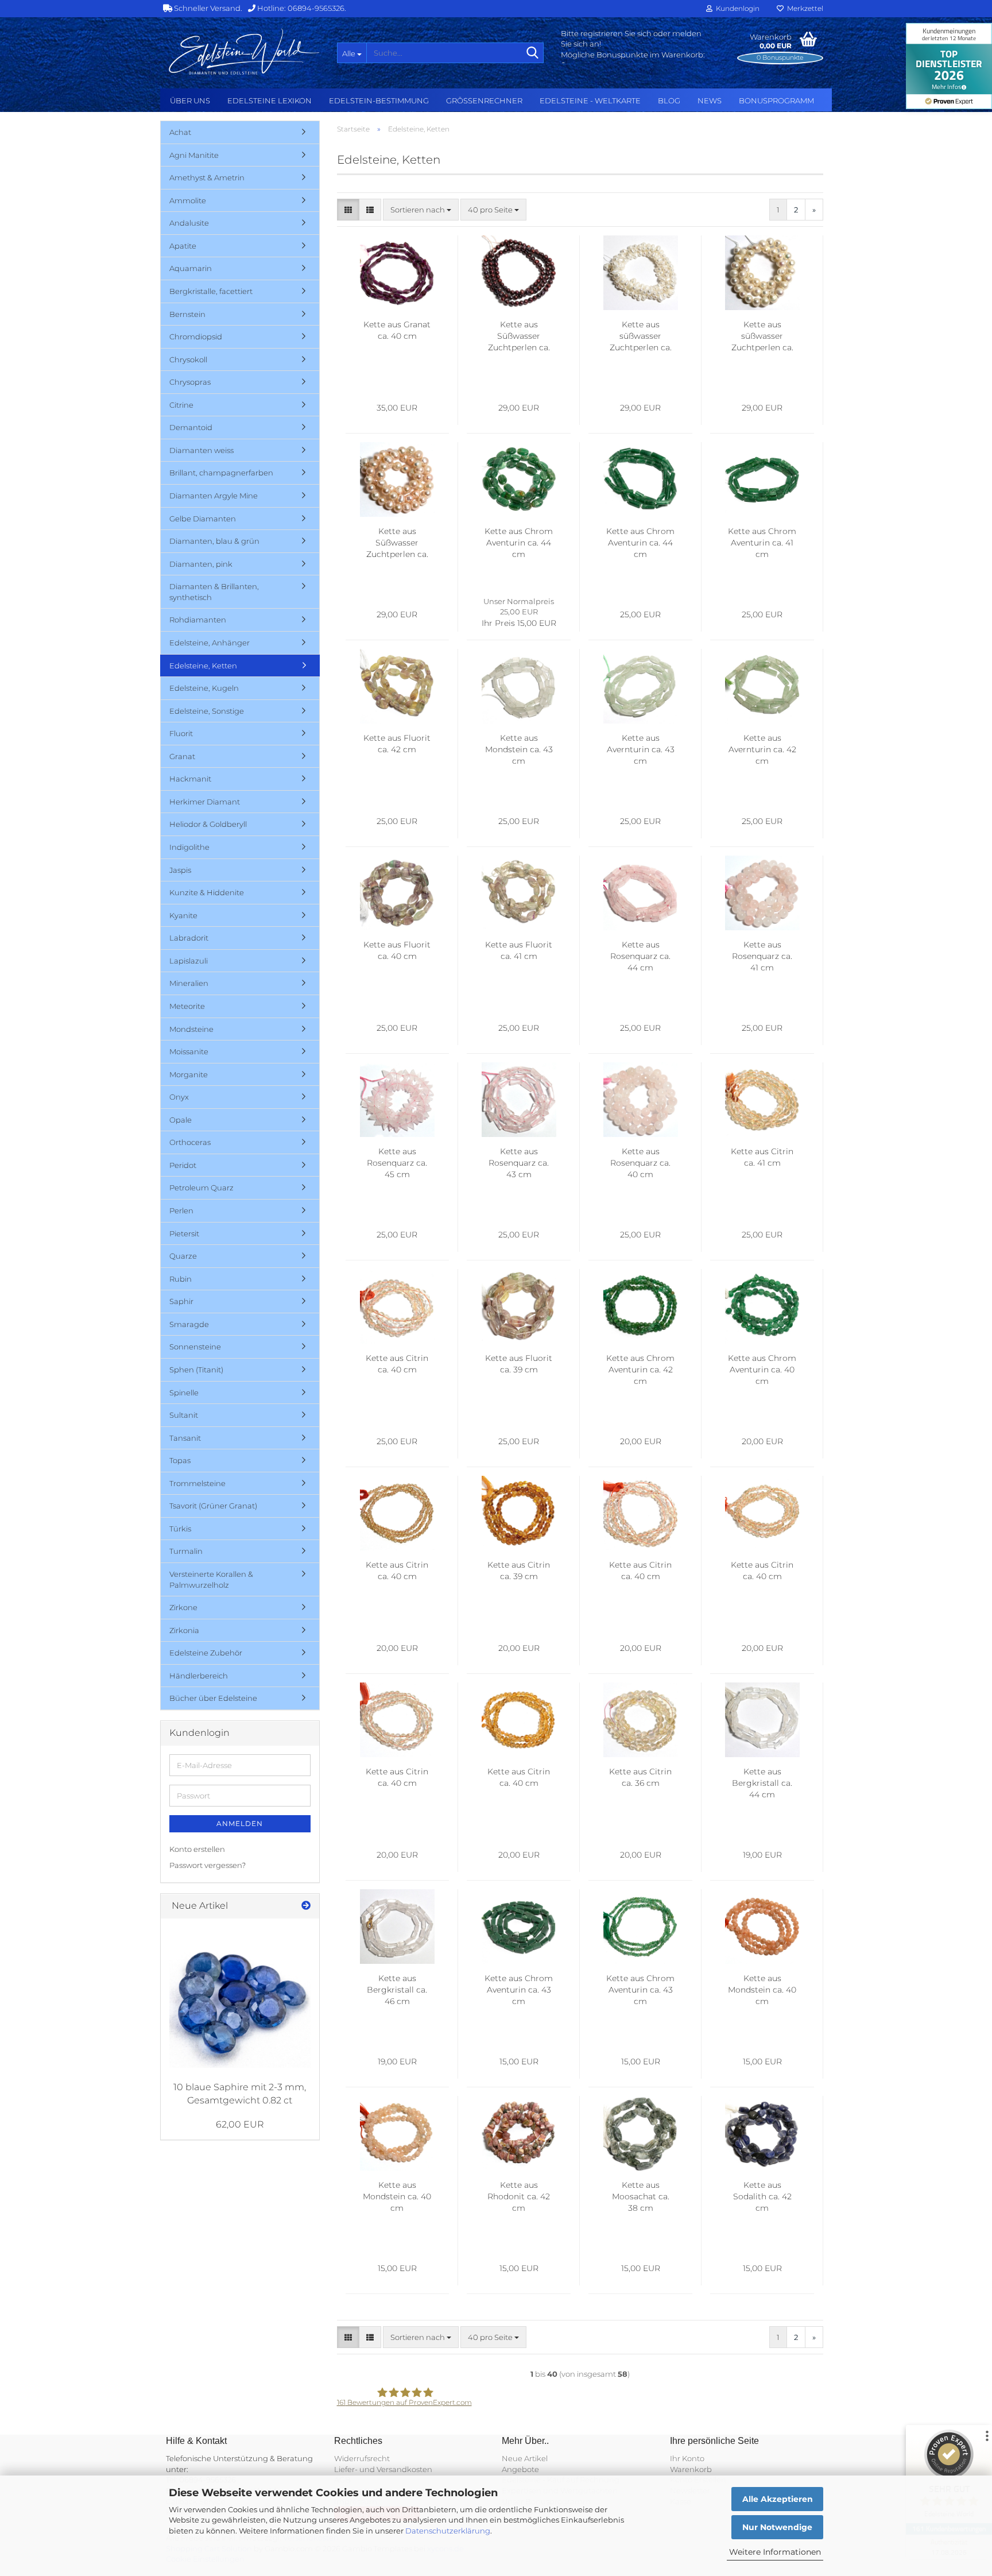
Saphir (181, 1301)
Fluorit (181, 733)
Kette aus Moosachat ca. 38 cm (641, 2196)
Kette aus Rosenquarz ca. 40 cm (640, 1163)
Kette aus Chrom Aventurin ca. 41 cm (762, 543)
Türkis (180, 1529)
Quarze (183, 1256)
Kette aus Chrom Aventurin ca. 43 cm (519, 1990)
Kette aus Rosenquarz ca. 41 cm (762, 956)
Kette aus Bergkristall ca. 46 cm (397, 1990)
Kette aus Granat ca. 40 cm (397, 330)
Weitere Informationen (775, 2552)
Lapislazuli (189, 961)
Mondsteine (191, 1029)
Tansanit (185, 1438)
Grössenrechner (484, 100)
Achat (180, 132)
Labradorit (189, 938)
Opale (181, 1120)
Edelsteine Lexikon (270, 100)
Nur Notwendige (777, 2527)
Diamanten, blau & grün (214, 541)
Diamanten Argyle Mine (214, 496)
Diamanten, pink (201, 564)
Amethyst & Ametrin (207, 177)
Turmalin (186, 1551)
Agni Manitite (194, 155)
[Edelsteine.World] (244, 52)
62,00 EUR (240, 2124)
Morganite (189, 1074)
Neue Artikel (525, 2458)
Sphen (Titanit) (196, 1370)
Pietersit (184, 1233)
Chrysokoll (188, 359)
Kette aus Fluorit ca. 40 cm (397, 950)
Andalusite (189, 223)
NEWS (710, 100)
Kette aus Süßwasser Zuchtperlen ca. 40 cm (519, 336)
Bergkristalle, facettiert (211, 291)
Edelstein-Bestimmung (379, 100)
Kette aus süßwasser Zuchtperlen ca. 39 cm (641, 336)
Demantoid (191, 427)
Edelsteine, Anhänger (210, 643)
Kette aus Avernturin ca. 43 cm (641, 749)
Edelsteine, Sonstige (207, 711)
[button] (348, 210)
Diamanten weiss (201, 450)
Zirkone (183, 1607)
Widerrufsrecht (362, 2458)
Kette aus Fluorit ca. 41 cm (519, 950)
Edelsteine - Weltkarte (590, 100)
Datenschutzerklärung (448, 2531)
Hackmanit (190, 779)
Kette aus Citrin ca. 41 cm (762, 1157)
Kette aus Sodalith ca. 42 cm (762, 2196)
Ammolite (188, 200)
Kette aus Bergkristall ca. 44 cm (762, 1783)
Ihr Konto (687, 2458)
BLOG (669, 100)
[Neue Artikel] (306, 1906)
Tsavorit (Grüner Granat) (213, 1506)
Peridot (183, 1165)
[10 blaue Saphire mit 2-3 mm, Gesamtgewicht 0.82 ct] (240, 1998)
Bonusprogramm (776, 100)
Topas (180, 1460)
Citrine (181, 405)
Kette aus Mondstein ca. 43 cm (519, 749)
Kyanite (183, 915)
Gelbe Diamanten (203, 519)
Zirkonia (184, 1630)
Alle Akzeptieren (778, 2499)
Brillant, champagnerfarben (221, 473)
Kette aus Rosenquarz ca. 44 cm (640, 956)
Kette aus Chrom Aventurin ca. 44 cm (519, 543)
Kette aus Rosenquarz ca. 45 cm (397, 1163)
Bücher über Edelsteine (213, 1698)
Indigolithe (189, 847)
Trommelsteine (197, 1483)
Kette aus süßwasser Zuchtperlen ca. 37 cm (762, 336)
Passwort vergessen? (208, 1865)
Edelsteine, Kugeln (204, 688)
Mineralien (189, 983)
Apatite (183, 246)
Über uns (190, 100)
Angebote (520, 2469)
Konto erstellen (197, 1849)
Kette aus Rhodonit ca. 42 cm (519, 2196)
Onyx (179, 1097)
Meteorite (187, 1006)
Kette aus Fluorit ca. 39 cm (519, 1364)
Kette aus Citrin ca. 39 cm (519, 1571)
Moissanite (189, 1051)
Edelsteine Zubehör (206, 1653)
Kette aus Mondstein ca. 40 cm (762, 1990)
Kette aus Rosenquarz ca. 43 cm (519, 1163)
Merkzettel (803, 8)
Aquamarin (191, 268)
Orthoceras (190, 1142)
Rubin (181, 1279)
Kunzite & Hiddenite (207, 892)
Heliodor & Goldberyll (208, 824)
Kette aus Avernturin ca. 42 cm (762, 749)
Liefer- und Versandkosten (383, 2469)
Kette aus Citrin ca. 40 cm (397, 1364)
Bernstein (187, 314)
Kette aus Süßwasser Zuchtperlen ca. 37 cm (397, 543)
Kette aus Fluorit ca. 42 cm (397, 744)
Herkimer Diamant (205, 802)
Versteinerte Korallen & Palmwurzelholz (211, 1579)
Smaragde (189, 1324)
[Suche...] (533, 53)
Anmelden (240, 1823)
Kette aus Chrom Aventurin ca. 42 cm (640, 1370)
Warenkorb (691, 2469)
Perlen (181, 1210)
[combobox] (421, 210)
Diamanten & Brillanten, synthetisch (214, 592)
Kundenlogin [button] (736, 8)
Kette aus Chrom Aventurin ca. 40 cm (762, 1370)
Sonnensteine (195, 1347)
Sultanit (184, 1415)
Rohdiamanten (198, 620)
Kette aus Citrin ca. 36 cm (640, 1777)
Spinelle (184, 1393)
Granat (182, 756)
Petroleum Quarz (201, 1188)
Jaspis (180, 870)
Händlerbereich (199, 1676)
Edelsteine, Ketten (203, 666)
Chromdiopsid (196, 336)
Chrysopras (190, 382)
